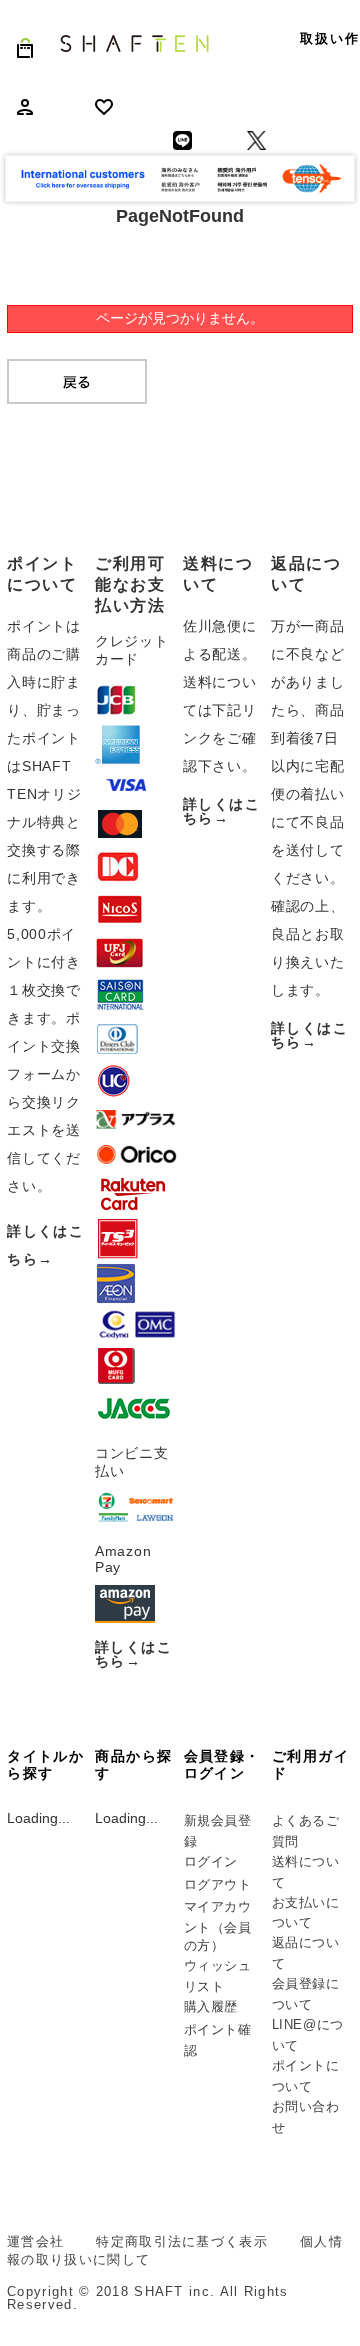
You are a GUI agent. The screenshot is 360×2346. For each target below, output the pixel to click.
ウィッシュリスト (218, 1976)
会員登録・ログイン (222, 1764)
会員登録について (306, 1994)
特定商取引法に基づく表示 (182, 2241)
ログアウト (218, 1884)
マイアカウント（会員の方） (218, 1926)
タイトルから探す (45, 1764)
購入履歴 (211, 2006)
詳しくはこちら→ (133, 1654)
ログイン (211, 1861)
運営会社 (35, 2241)
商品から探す (133, 1764)
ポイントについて (306, 2076)
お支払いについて (306, 1913)
